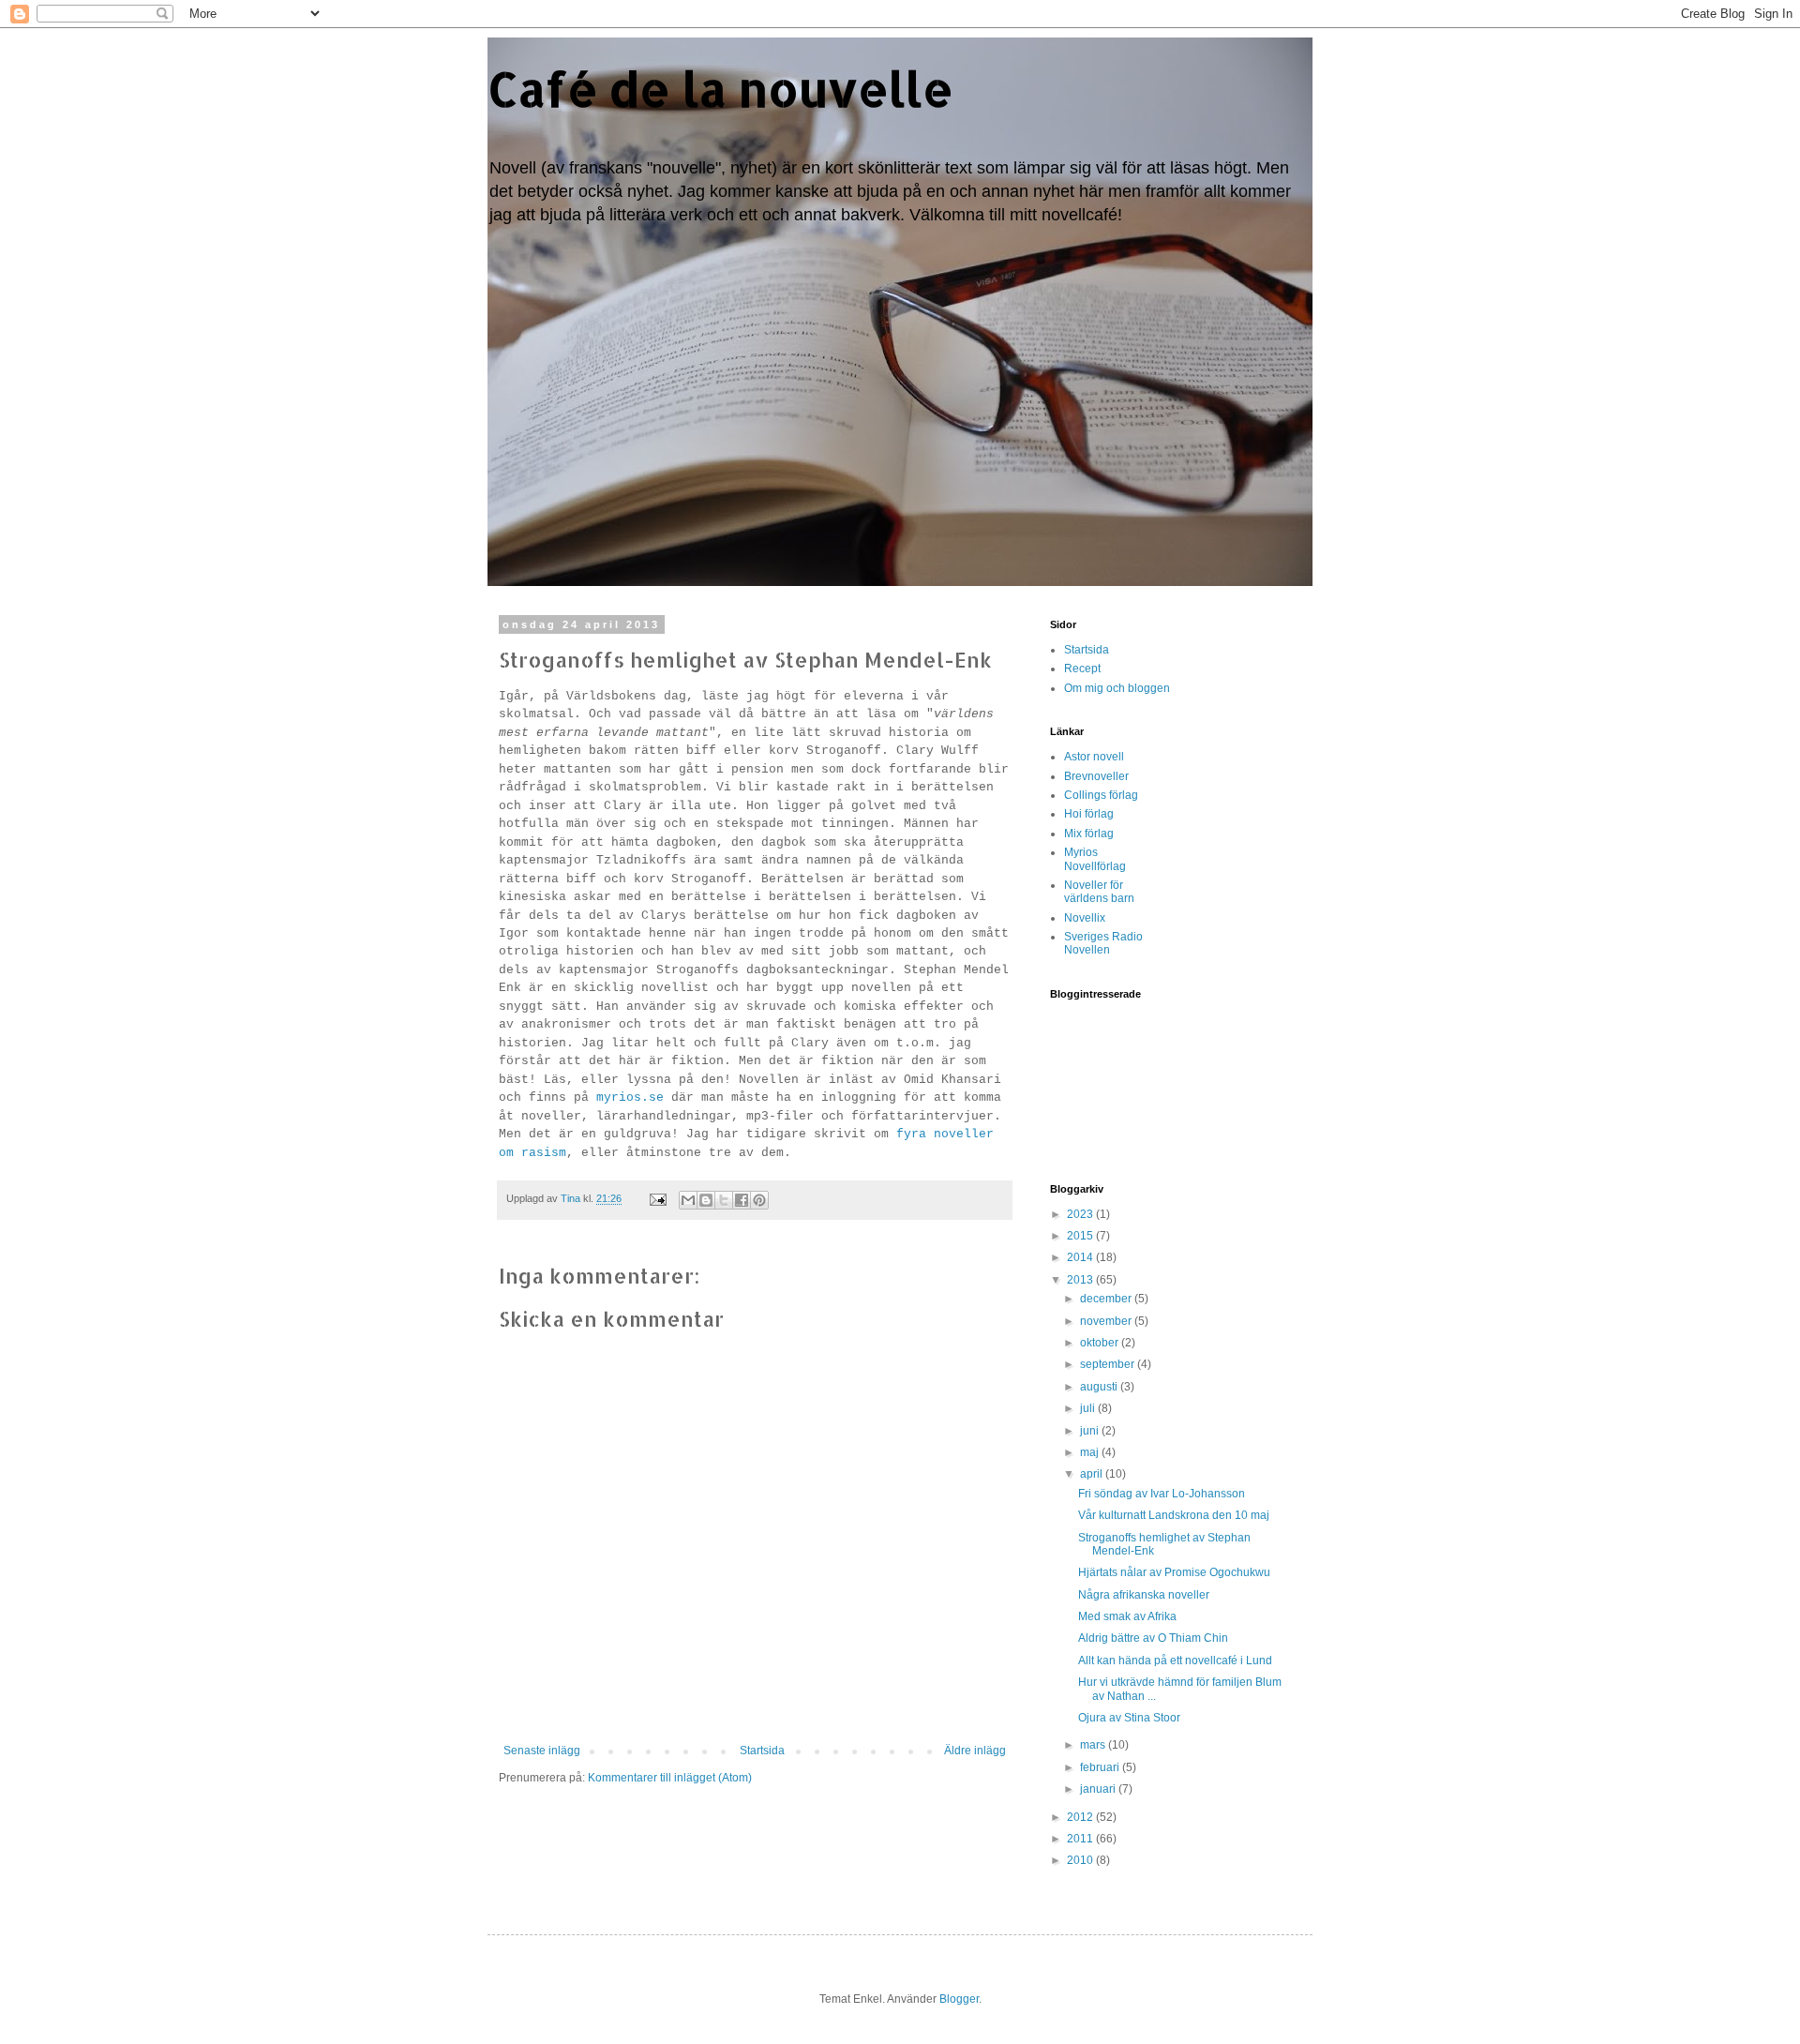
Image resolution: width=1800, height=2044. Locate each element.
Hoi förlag (1089, 814)
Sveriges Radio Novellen (1103, 943)
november (1107, 1321)
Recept (1082, 669)
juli (1089, 1408)
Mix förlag (1089, 834)
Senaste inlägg (542, 1751)
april (1093, 1474)
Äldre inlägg (975, 1751)
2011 (1081, 1839)
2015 (1081, 1236)
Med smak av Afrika (1127, 1616)
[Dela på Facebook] (742, 1200)
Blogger (959, 1999)
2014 (1081, 1257)
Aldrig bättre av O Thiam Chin (1153, 1638)
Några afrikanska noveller (1144, 1595)
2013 (1081, 1280)
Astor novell (1094, 757)
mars (1094, 1745)
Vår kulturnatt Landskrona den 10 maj (1174, 1515)
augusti (1100, 1387)
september (1109, 1364)
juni (1091, 1431)
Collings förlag (1101, 795)
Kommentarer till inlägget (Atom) (670, 1778)
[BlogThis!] (706, 1200)
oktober (1101, 1343)
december (1107, 1299)
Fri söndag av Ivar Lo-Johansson (1162, 1494)
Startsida (762, 1751)
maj (1091, 1452)
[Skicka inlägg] (657, 1198)
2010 (1081, 1860)
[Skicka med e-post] (688, 1200)
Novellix (1085, 918)
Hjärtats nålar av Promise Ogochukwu (1174, 1572)
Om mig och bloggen (1117, 688)
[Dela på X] (724, 1200)
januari (1099, 1789)
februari (1101, 1767)
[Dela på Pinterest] (759, 1200)
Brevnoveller (1096, 776)
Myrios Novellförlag (1095, 859)
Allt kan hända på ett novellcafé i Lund (1175, 1661)
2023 (1081, 1214)
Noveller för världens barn (1099, 892)
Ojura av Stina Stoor (1129, 1718)
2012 (1081, 1817)
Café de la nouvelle (720, 88)
